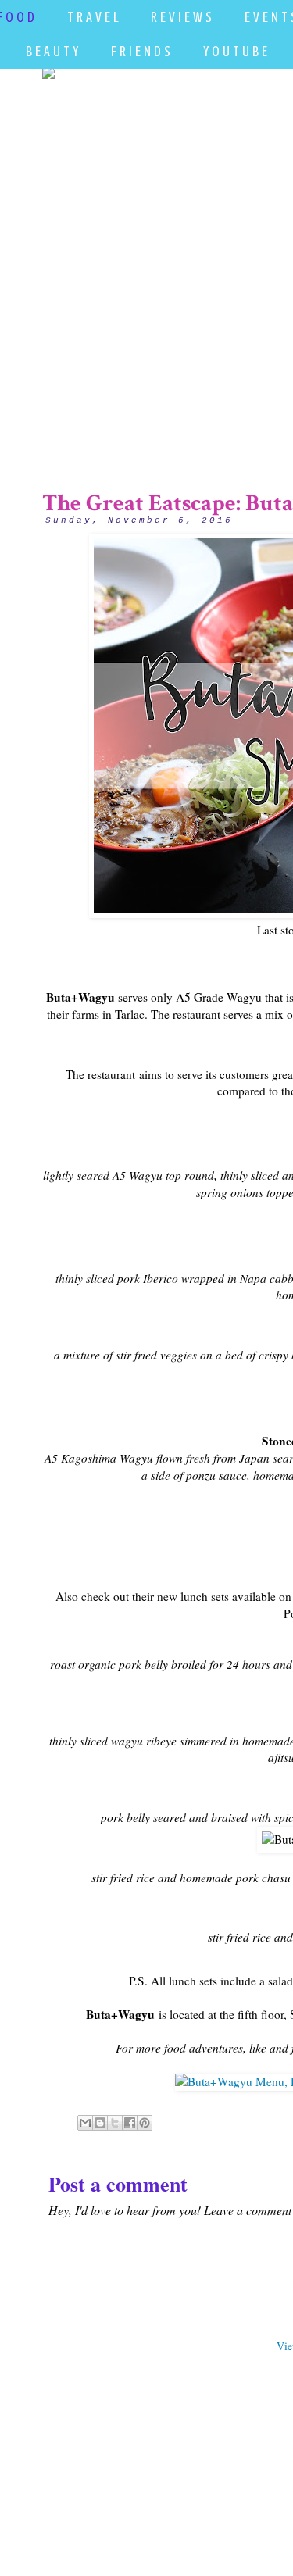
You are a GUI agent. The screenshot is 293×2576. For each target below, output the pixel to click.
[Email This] (85, 2123)
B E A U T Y (52, 51)
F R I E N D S (141, 51)
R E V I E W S (181, 17)
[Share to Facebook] (130, 2123)
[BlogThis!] (100, 2123)
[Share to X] (115, 2123)
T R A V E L (93, 17)
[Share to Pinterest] (145, 2123)
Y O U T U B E (235, 51)
